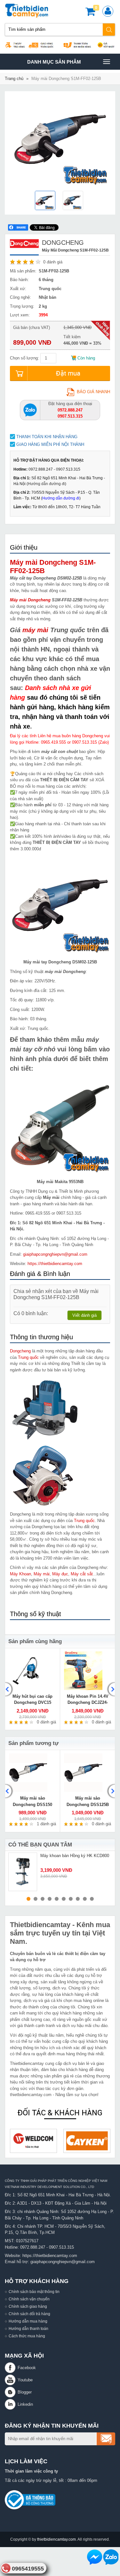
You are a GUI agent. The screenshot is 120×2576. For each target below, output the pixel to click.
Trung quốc (28, 1357)
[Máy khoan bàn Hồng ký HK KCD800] (23, 1872)
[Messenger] (95, 2557)
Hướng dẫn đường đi (46, 484)
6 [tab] (64, 1899)
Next (111, 1689)
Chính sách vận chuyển (29, 2299)
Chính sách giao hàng (28, 2306)
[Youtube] (11, 2380)
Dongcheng (20, 1351)
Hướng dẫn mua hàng (28, 2321)
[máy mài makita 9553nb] (60, 1125)
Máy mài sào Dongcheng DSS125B (88, 1801)
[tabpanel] (60, 1872)
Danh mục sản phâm (54, 64)
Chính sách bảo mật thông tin (34, 2292)
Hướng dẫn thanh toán (28, 2328)
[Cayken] (46, 2141)
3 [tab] (43, 1899)
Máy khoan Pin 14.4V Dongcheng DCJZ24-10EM (88, 1703)
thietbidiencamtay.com (56, 2539)
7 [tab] (71, 1899)
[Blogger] (11, 2392)
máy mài (35, 630)
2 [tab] (36, 1899)
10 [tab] (92, 1899)
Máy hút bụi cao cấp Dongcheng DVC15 (32, 1700)
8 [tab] (78, 1899)
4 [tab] (50, 1899)
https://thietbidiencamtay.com (55, 1264)
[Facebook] (11, 2368)
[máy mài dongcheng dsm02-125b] (74, 201)
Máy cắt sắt (82, 1574)
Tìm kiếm (109, 30)
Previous (9, 1689)
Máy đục (60, 1574)
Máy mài (42, 1574)
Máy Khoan (20, 1574)
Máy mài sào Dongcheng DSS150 (32, 1801)
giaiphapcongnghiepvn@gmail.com (55, 1254)
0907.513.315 (61, 2247)
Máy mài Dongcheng (30, 600)
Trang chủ (14, 79)
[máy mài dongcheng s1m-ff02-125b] (46, 201)
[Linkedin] (11, 2404)
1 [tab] (28, 1899)
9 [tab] (85, 1899)
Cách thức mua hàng (27, 2336)
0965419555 (28, 2569)
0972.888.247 (33, 2247)
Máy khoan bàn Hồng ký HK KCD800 (75, 1856)
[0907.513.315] (30, 410)
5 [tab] (57, 1899)
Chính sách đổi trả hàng (29, 2314)
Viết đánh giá (84, 1315)
